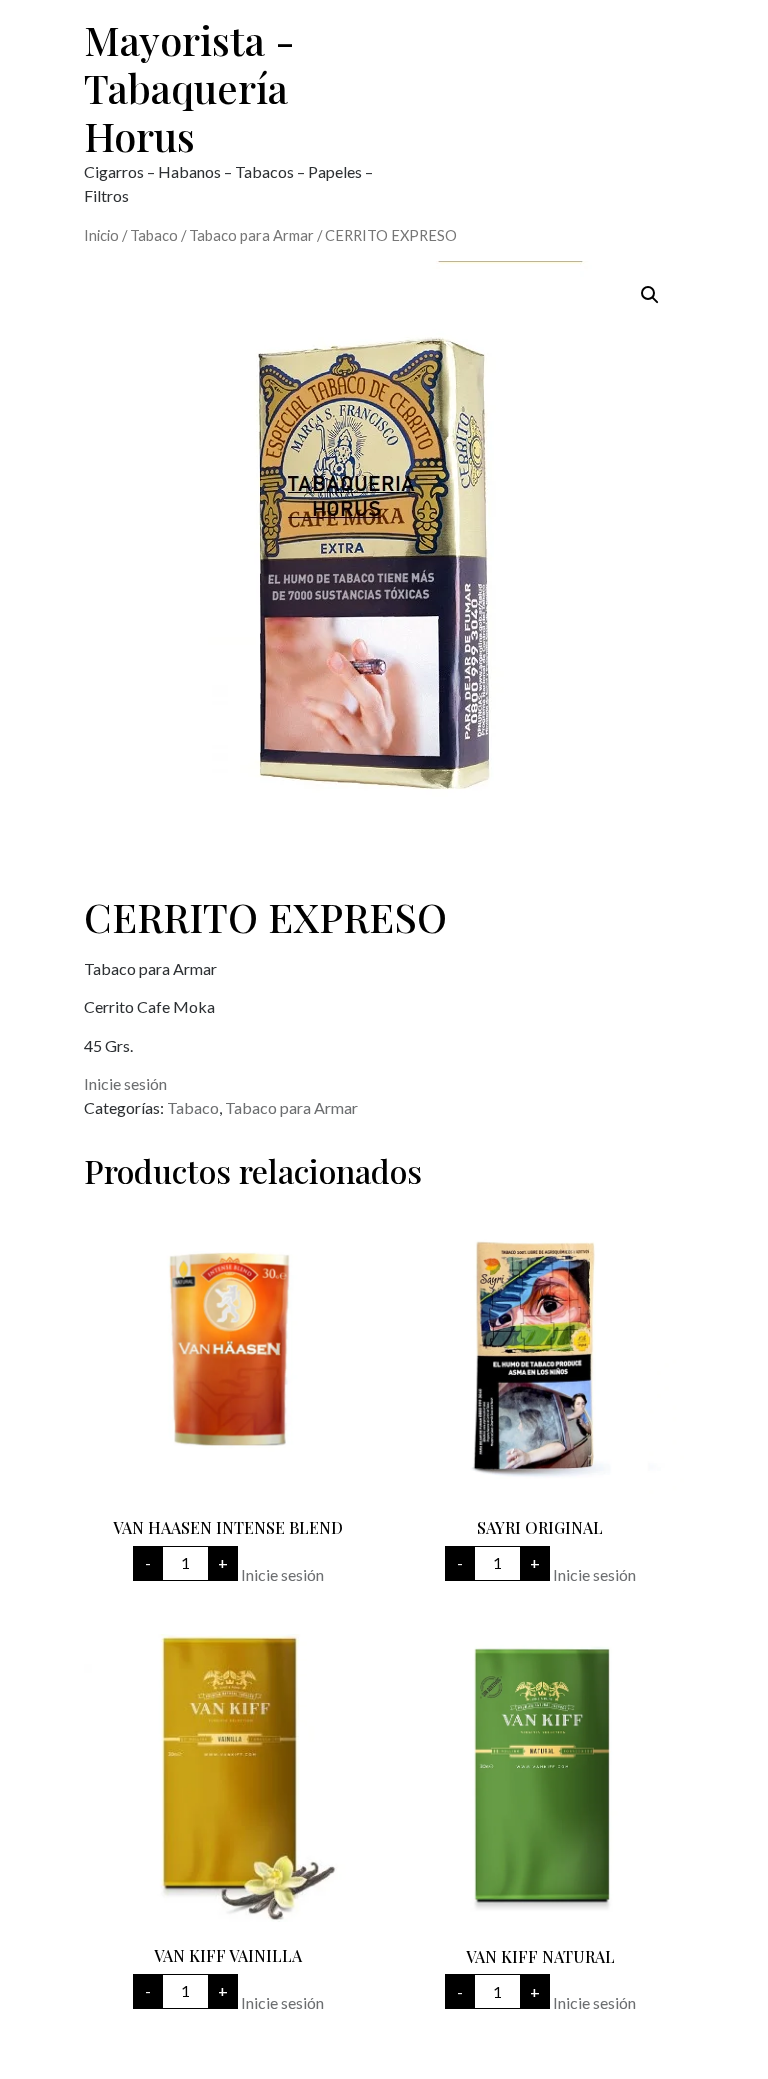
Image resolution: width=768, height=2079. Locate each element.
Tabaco (154, 235)
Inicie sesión (125, 1083)
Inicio (101, 235)
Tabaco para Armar (251, 235)
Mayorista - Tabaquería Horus (189, 87)
